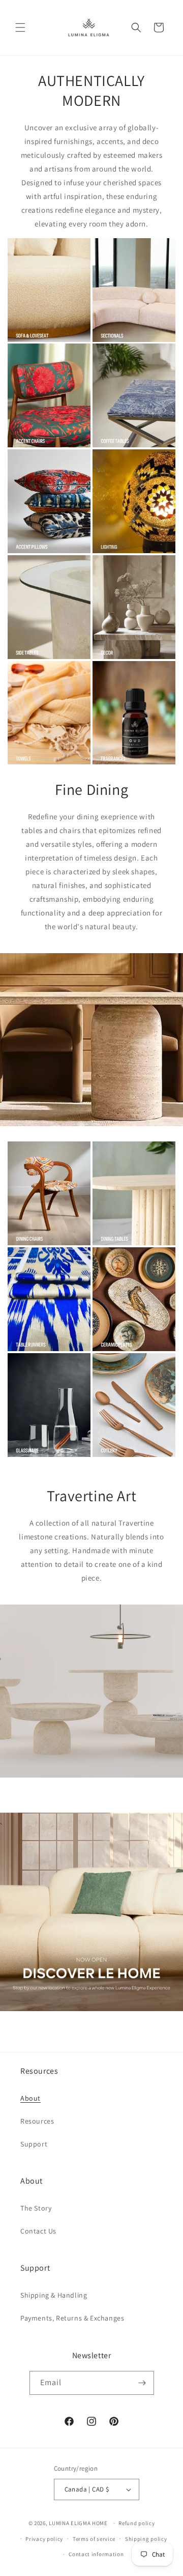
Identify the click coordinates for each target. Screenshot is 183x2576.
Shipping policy (146, 2539)
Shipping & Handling (54, 2295)
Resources (37, 2121)
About (30, 2098)
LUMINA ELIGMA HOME (78, 2523)
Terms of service (94, 2539)
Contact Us (38, 2231)
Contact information (96, 2554)
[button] (20, 27)
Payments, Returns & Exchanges (72, 2318)
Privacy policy (44, 2539)
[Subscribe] (142, 2383)
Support (34, 2144)
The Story (36, 2208)
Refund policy (136, 2523)
